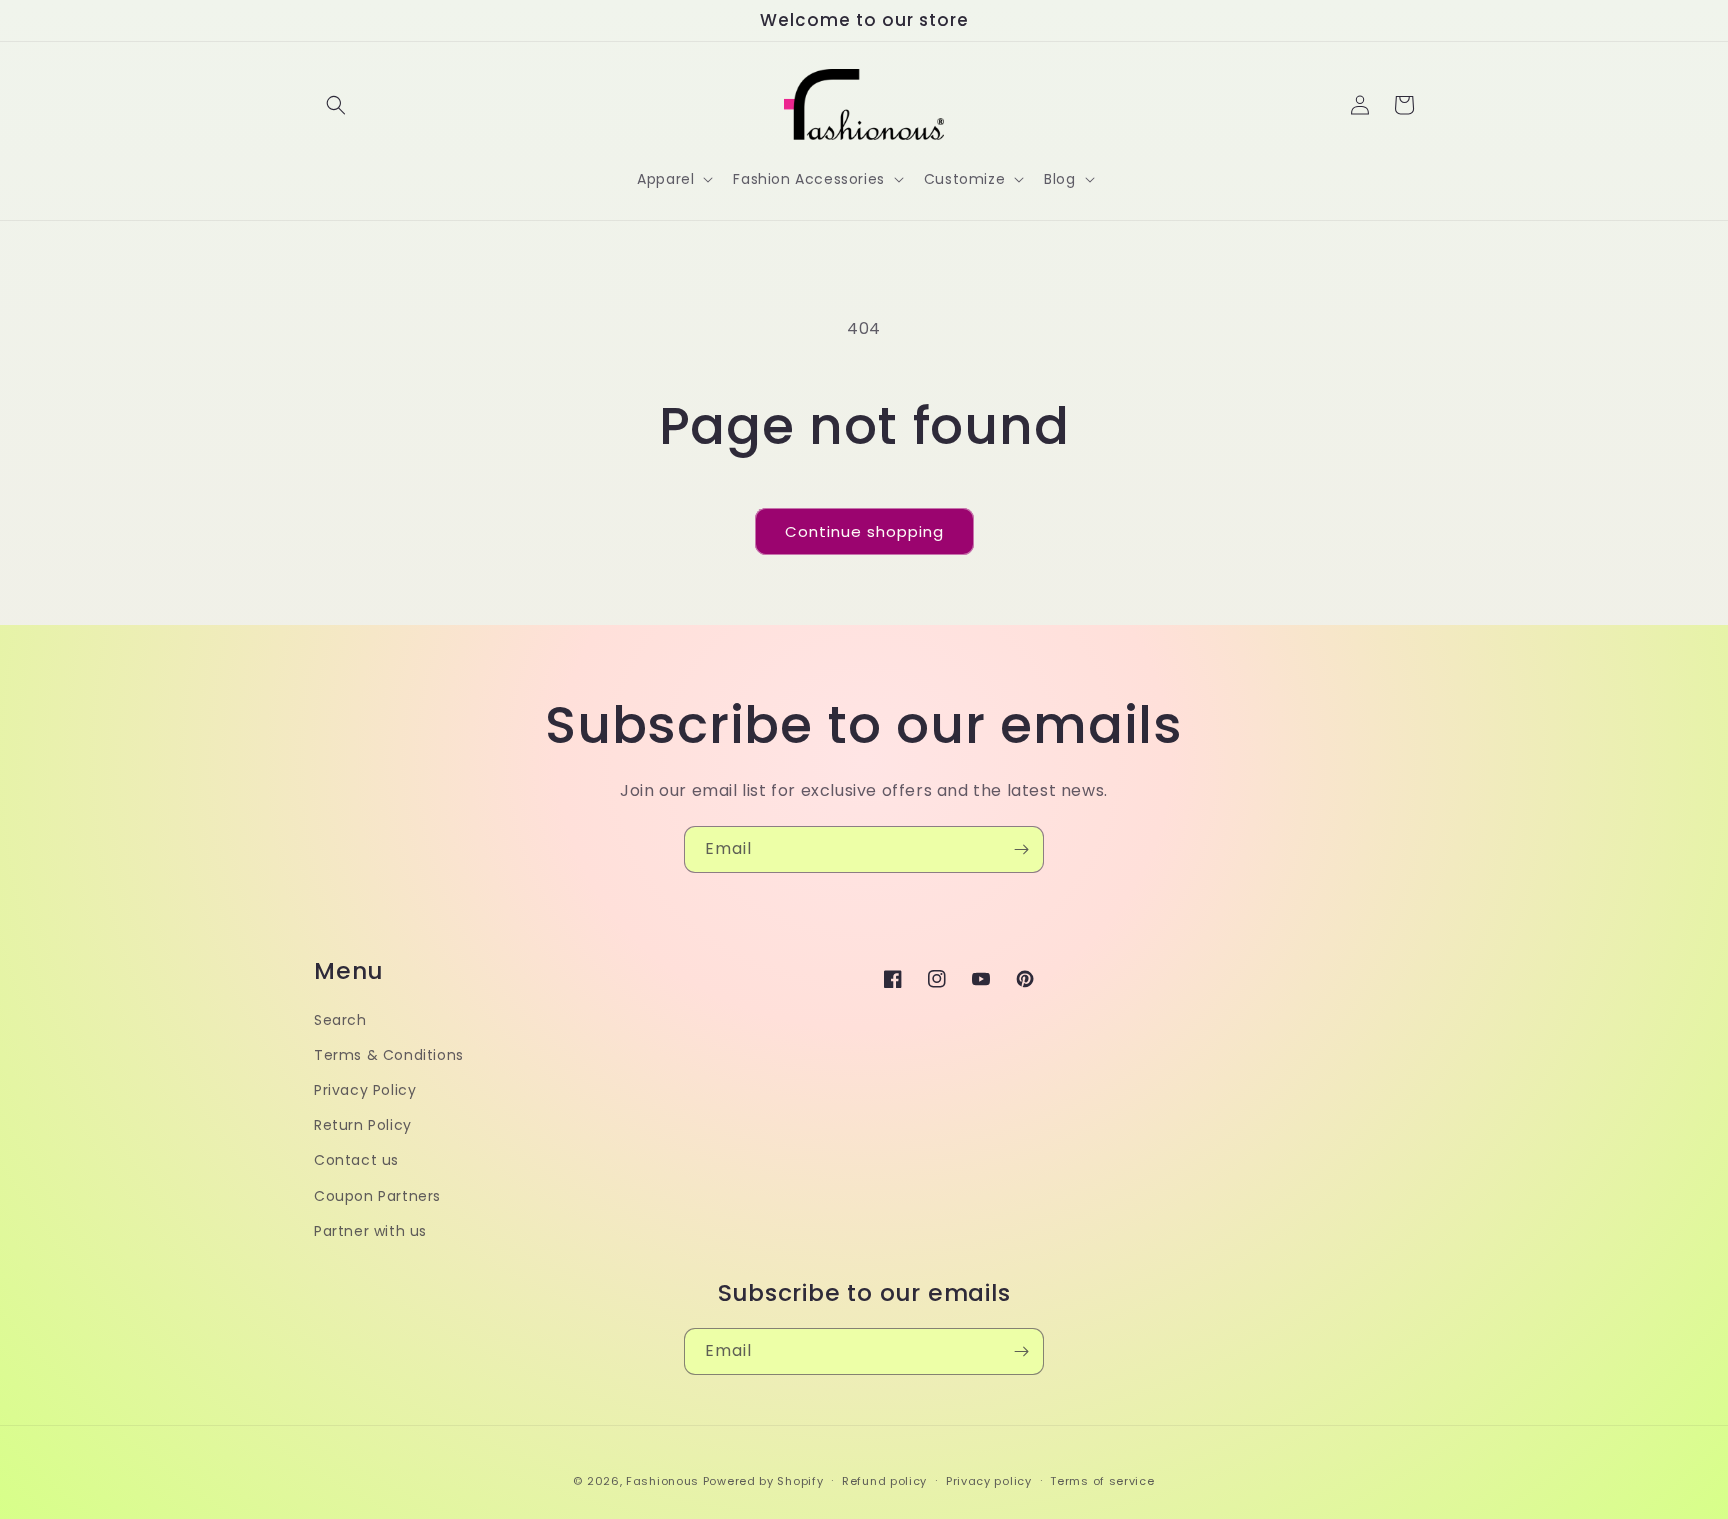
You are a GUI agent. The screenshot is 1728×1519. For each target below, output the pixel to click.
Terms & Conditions (389, 1055)
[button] (336, 105)
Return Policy (363, 1125)
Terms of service (1102, 1481)
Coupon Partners (377, 1196)
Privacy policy (989, 1481)
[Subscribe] (1021, 849)
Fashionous (662, 1481)
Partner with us (370, 1231)
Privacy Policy (365, 1090)
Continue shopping (864, 531)
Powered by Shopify (763, 1481)
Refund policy (884, 1481)
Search (340, 1020)
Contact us (356, 1160)
